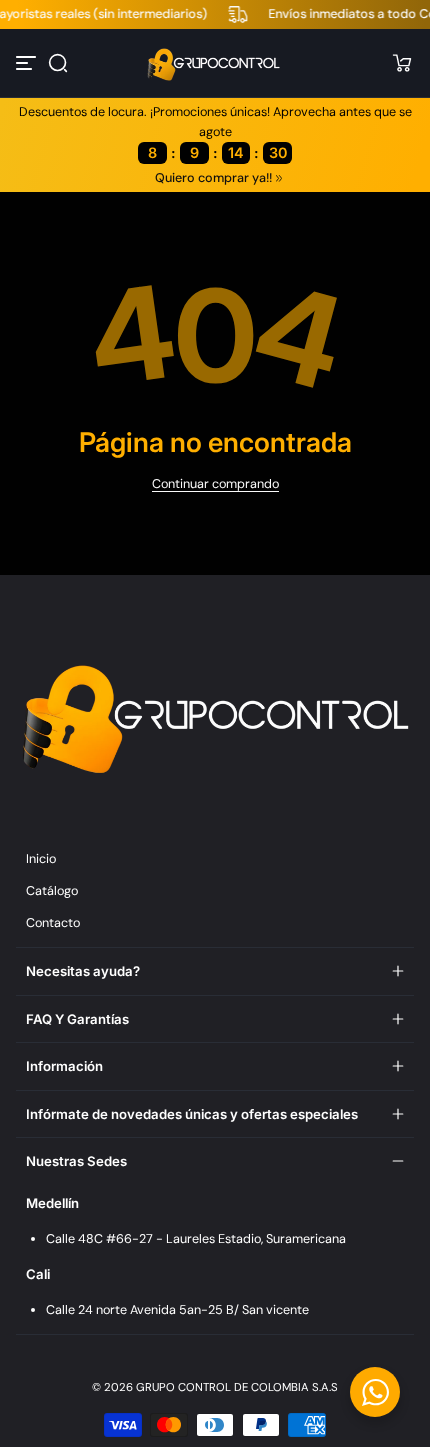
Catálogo (52, 891)
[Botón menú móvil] (28, 63)
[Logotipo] (214, 63)
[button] (58, 63)
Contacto (53, 923)
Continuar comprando (215, 484)
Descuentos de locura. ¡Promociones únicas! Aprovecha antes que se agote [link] (215, 132)
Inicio (41, 859)
